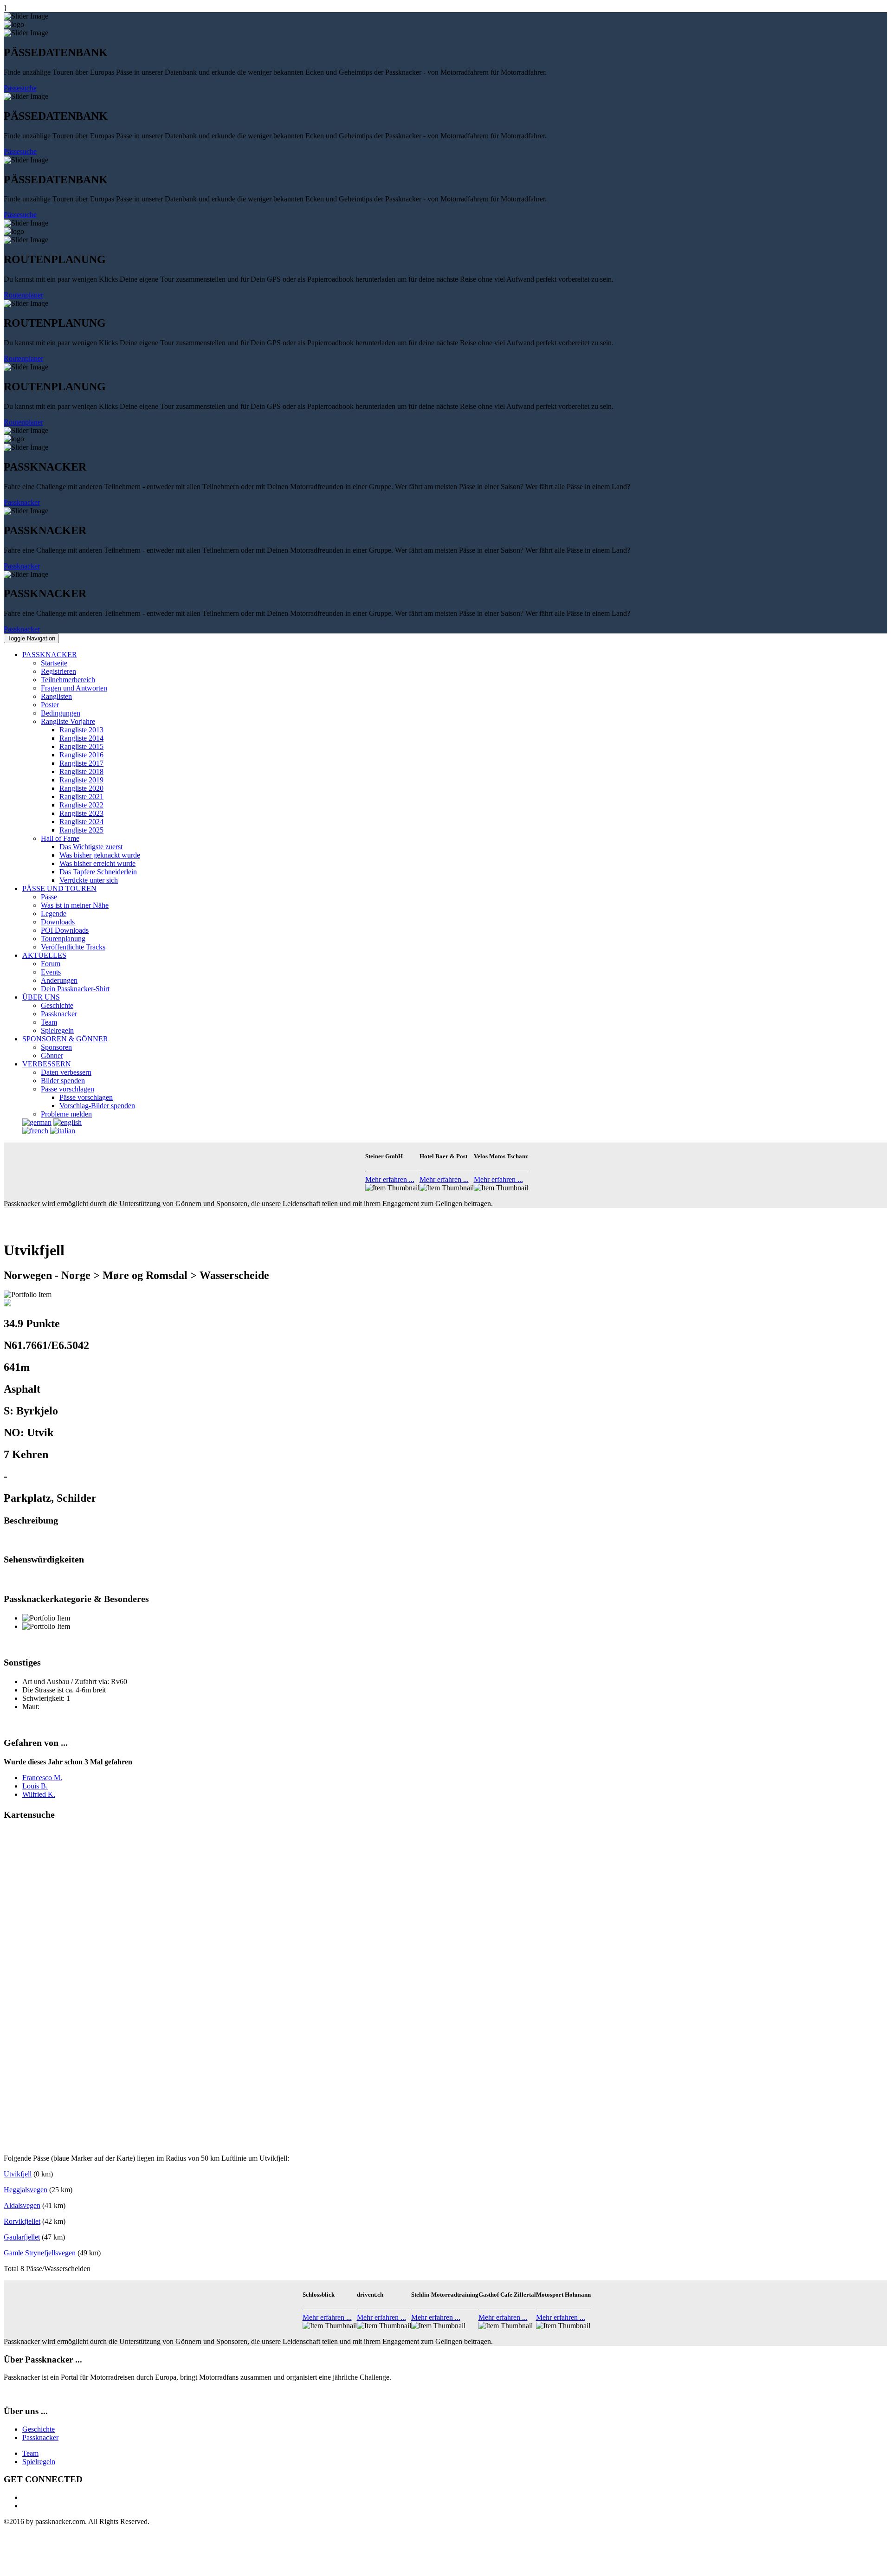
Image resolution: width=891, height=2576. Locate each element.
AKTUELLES (44, 955)
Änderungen (59, 980)
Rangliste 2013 (81, 730)
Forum (51, 964)
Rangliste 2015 (81, 746)
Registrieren (58, 671)
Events (51, 972)
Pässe (49, 897)
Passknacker (22, 502)
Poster (50, 705)
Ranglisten (56, 696)
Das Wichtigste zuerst (91, 847)
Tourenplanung (63, 939)
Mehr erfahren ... (390, 1179)
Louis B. (35, 1786)
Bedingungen (61, 713)
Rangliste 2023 (81, 813)
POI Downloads (65, 930)
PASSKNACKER (50, 655)
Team (49, 1022)
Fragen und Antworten (74, 688)
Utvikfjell (18, 2174)
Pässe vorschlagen (68, 1089)
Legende (54, 914)
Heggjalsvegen (26, 2190)
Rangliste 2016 (81, 755)
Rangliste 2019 (81, 780)
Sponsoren (56, 1047)
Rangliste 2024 (81, 822)
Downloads (58, 922)
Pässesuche (20, 88)
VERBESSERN (47, 1064)
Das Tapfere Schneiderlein (98, 872)
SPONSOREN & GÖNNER (65, 1039)
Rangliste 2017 (81, 763)
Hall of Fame (60, 838)
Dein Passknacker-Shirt (75, 989)
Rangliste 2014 (81, 738)
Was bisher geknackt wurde (100, 855)
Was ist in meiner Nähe (75, 905)
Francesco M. (42, 1778)
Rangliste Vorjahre (68, 721)
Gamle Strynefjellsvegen (40, 2253)
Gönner (52, 1056)
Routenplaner (23, 295)
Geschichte (57, 1005)
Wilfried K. (39, 1794)
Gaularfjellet (22, 2237)
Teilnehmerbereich (68, 680)
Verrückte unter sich (89, 880)
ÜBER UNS (41, 997)
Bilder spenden (63, 1081)
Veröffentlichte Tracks (73, 947)
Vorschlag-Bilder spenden (97, 1106)
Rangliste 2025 (81, 830)
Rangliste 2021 (81, 797)
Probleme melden (66, 1114)
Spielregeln (57, 1030)
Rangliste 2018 (81, 772)
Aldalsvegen (22, 2205)
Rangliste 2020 (81, 788)
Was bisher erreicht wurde (97, 863)
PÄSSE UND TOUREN (59, 888)
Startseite (54, 663)
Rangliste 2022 (81, 805)
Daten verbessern (66, 1072)
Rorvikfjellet (22, 2221)
